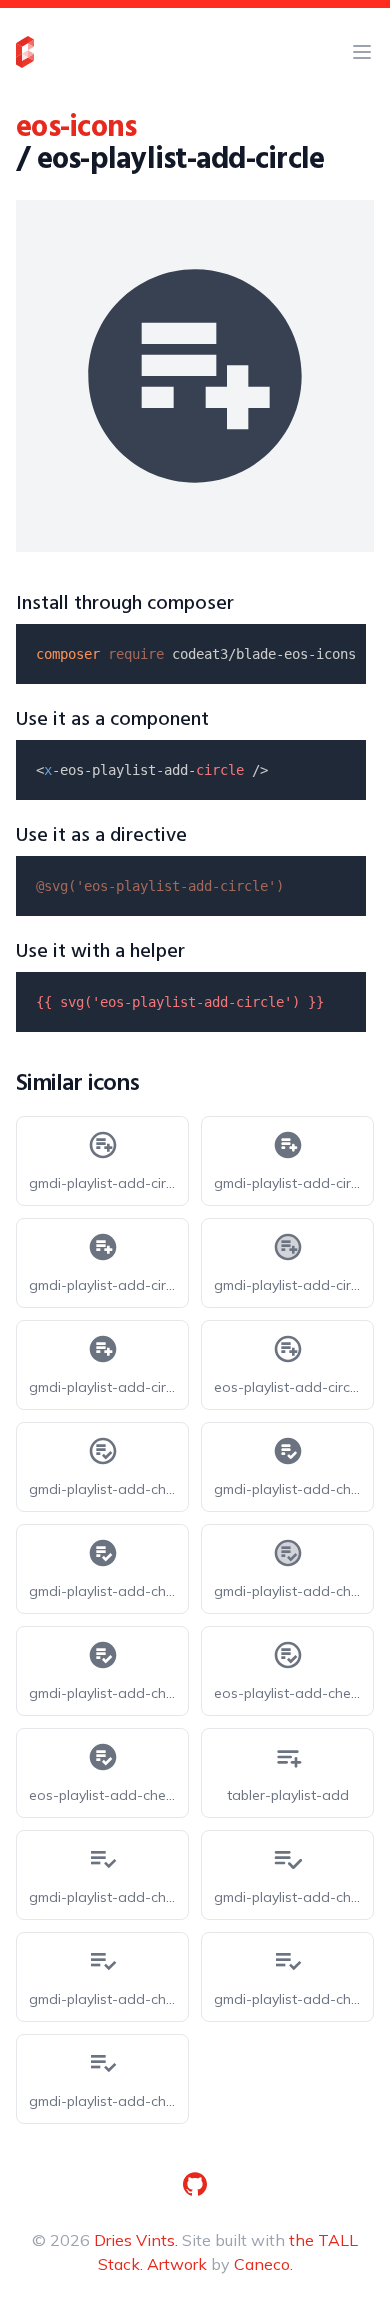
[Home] (25, 52)
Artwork (177, 2264)
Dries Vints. (136, 2240)
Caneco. (263, 2264)
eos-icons (76, 128)
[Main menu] (362, 52)
